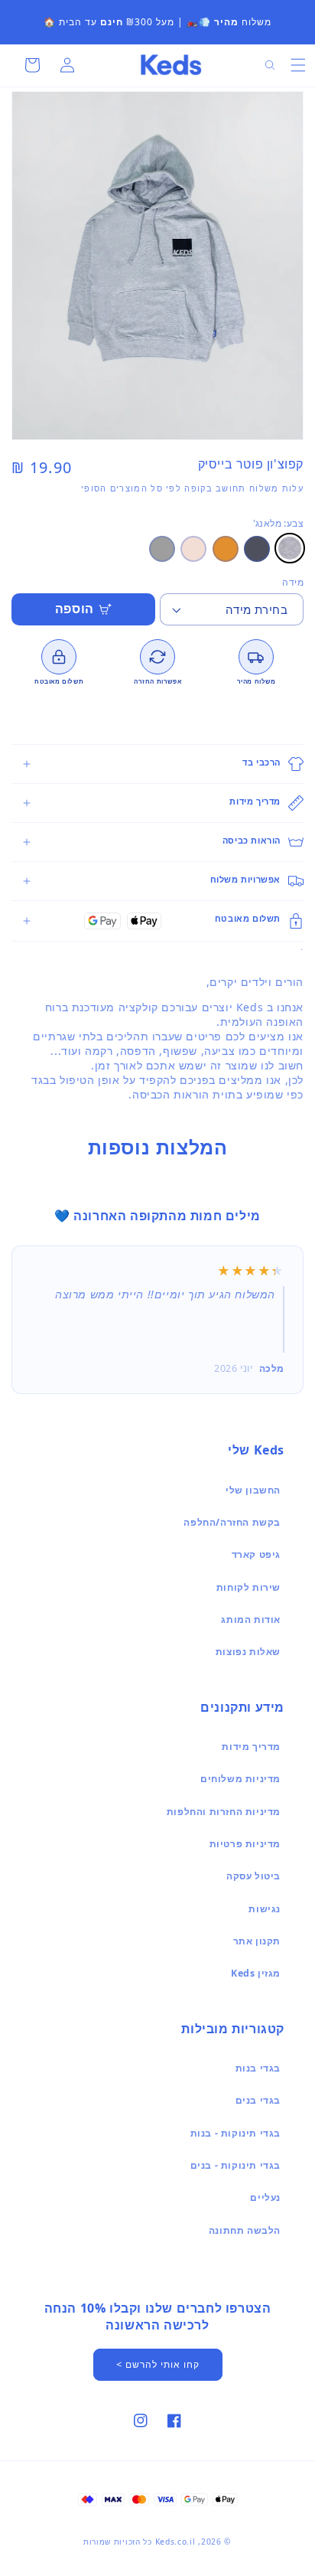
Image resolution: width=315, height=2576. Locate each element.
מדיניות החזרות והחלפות (224, 1812)
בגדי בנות (258, 2068)
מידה (293, 582)
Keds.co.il (175, 2542)
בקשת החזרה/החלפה (232, 1522)
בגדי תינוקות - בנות (235, 2133)
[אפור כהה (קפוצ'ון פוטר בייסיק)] (257, 549)
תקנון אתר (257, 1941)
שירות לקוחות (248, 1587)
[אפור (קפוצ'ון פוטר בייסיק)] (162, 549)
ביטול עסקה (253, 1876)
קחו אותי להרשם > (158, 2364)
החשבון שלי (253, 1490)
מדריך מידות (251, 1747)
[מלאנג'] (290, 548)
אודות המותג (251, 1619)
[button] (298, 65)
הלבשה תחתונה (245, 2230)
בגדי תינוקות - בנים (235, 2165)
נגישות (265, 1909)
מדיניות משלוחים (240, 1779)
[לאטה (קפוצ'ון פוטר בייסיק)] (193, 549)
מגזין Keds (256, 1973)
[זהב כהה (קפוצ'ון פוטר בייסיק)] (226, 549)
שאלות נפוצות (248, 1652)
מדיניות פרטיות (245, 1844)
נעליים (265, 2197)
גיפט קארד (256, 1554)
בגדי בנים (258, 2100)
